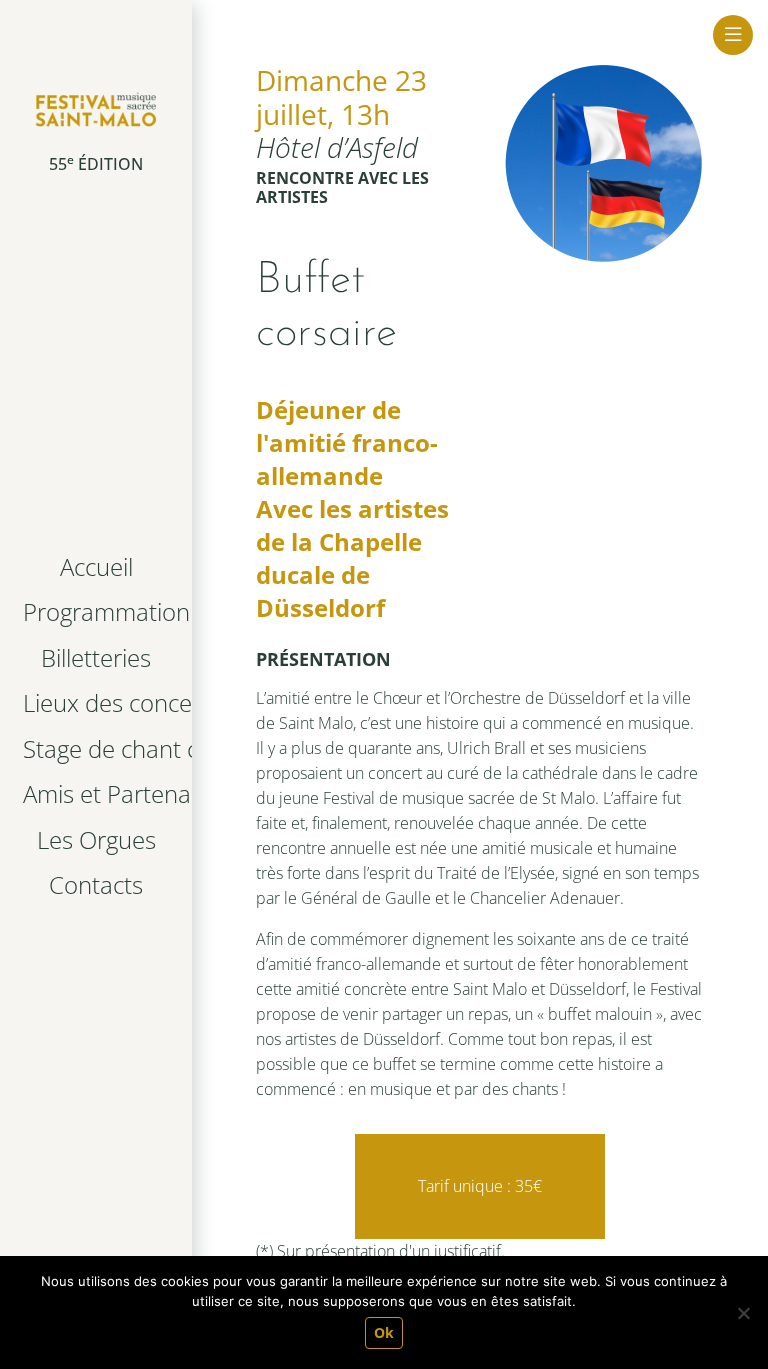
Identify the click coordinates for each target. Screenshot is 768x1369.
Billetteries (96, 657)
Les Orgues (96, 839)
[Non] (743, 1313)
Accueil (96, 566)
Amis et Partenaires (100, 793)
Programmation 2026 (100, 611)
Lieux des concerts (100, 702)
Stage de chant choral (100, 748)
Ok (384, 1332)
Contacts (96, 884)
